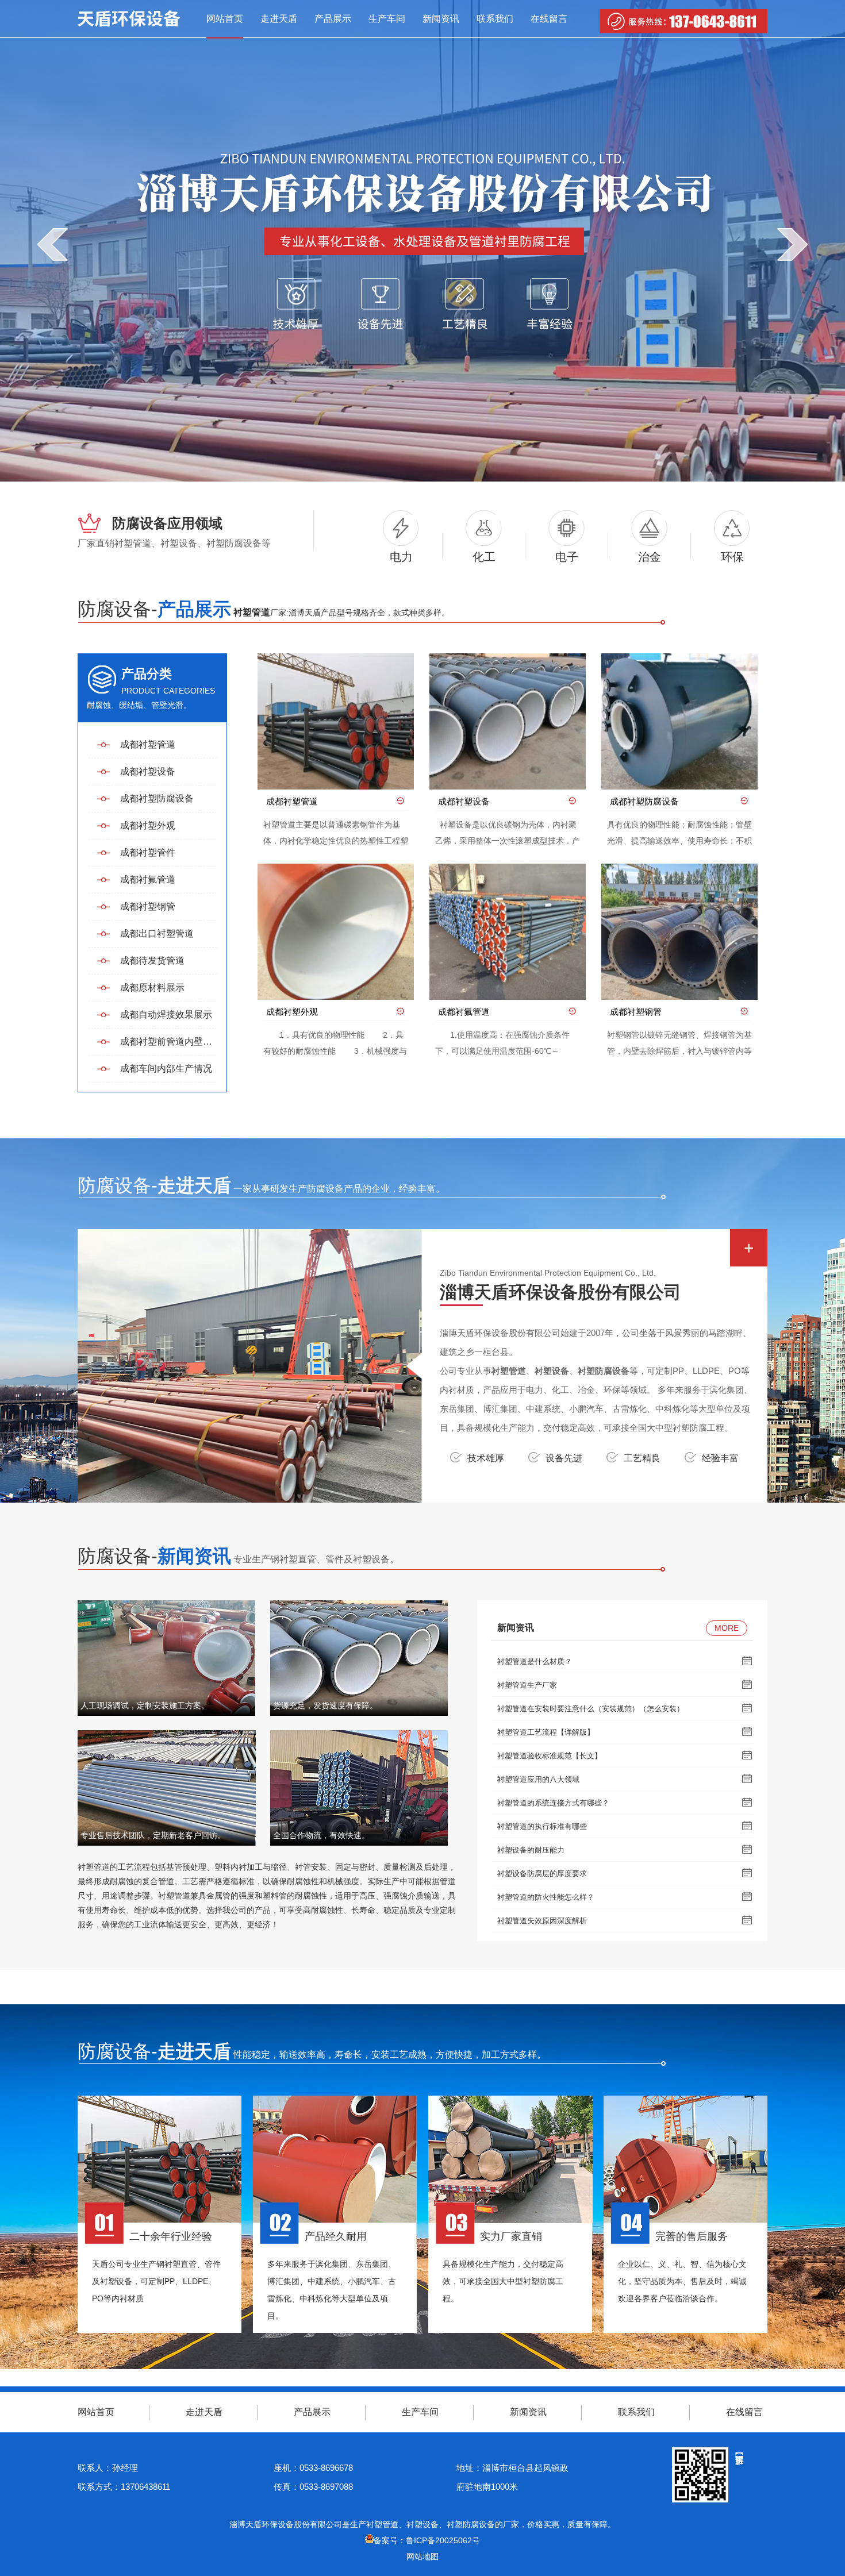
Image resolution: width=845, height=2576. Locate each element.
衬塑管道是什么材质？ (535, 1661)
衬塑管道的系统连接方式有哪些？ (553, 1803)
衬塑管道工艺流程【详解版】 (546, 1732)
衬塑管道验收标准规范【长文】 (550, 1756)
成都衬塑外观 (148, 825)
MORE (727, 1628)
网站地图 (422, 2556)
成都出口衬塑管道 (157, 933)
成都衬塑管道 (148, 744)
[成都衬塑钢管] (679, 932)
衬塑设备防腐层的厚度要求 (542, 1874)
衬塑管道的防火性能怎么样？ (546, 1897)
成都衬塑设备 (148, 771)
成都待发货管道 (152, 960)
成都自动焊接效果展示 (166, 1014)
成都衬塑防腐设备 (157, 798)
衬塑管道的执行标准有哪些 (542, 1826)
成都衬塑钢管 (148, 906)
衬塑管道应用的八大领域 (538, 1779)
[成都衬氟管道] (508, 932)
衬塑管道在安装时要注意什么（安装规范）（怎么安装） (591, 1709)
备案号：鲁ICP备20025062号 (427, 2540)
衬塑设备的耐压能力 (531, 1850)
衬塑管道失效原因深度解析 (542, 1921)
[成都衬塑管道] (336, 721)
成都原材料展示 (152, 987)
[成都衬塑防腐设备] (679, 721)
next (792, 244)
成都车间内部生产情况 (166, 1068)
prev (53, 244)
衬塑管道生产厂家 (527, 1685)
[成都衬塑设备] (508, 721)
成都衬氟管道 (148, 879)
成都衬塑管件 (148, 852)
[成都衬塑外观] (336, 932)
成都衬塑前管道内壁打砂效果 (168, 1041)
